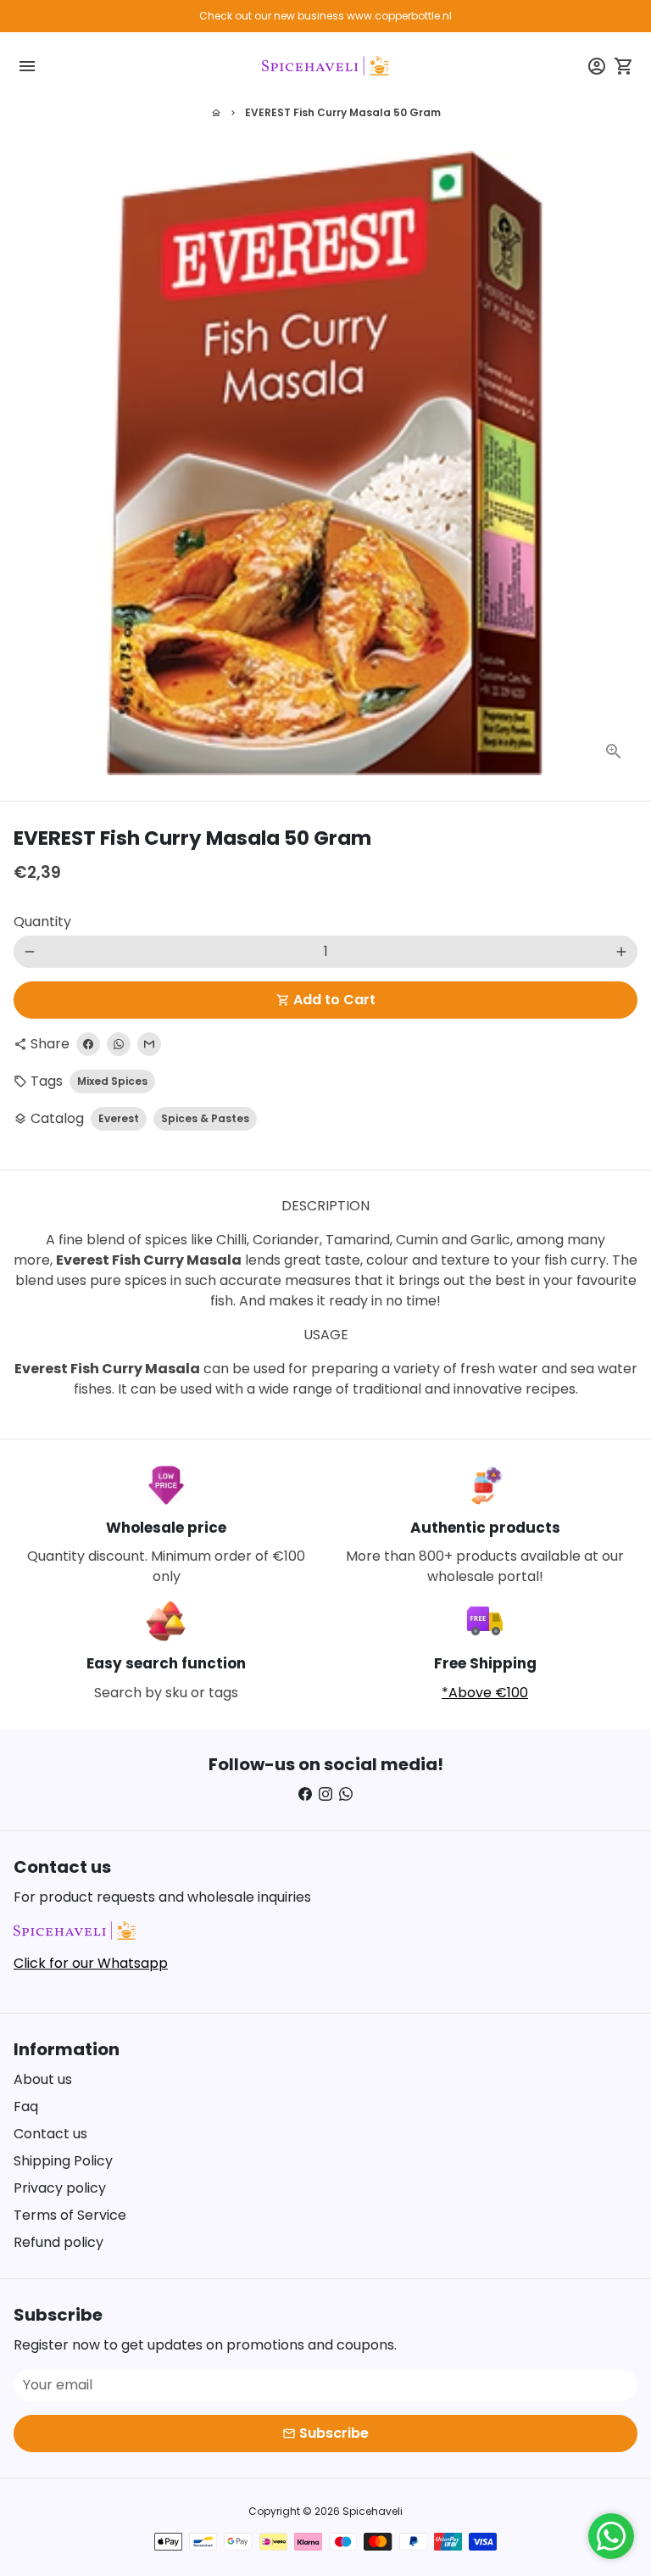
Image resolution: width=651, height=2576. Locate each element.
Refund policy (58, 2242)
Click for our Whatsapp (91, 1963)
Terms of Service (70, 2215)
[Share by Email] (149, 1044)
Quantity (42, 922)
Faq (26, 2107)
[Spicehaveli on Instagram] (325, 1794)
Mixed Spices (112, 1081)
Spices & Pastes (205, 1118)
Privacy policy (60, 2188)
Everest (119, 1118)
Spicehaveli (373, 2511)
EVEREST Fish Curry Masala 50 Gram (343, 112)
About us (43, 2079)
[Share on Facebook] (88, 1044)
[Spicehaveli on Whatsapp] (346, 1794)
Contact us (50, 2134)
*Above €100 (485, 1693)
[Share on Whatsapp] (119, 1044)
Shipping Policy (63, 2161)
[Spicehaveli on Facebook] (305, 1794)
